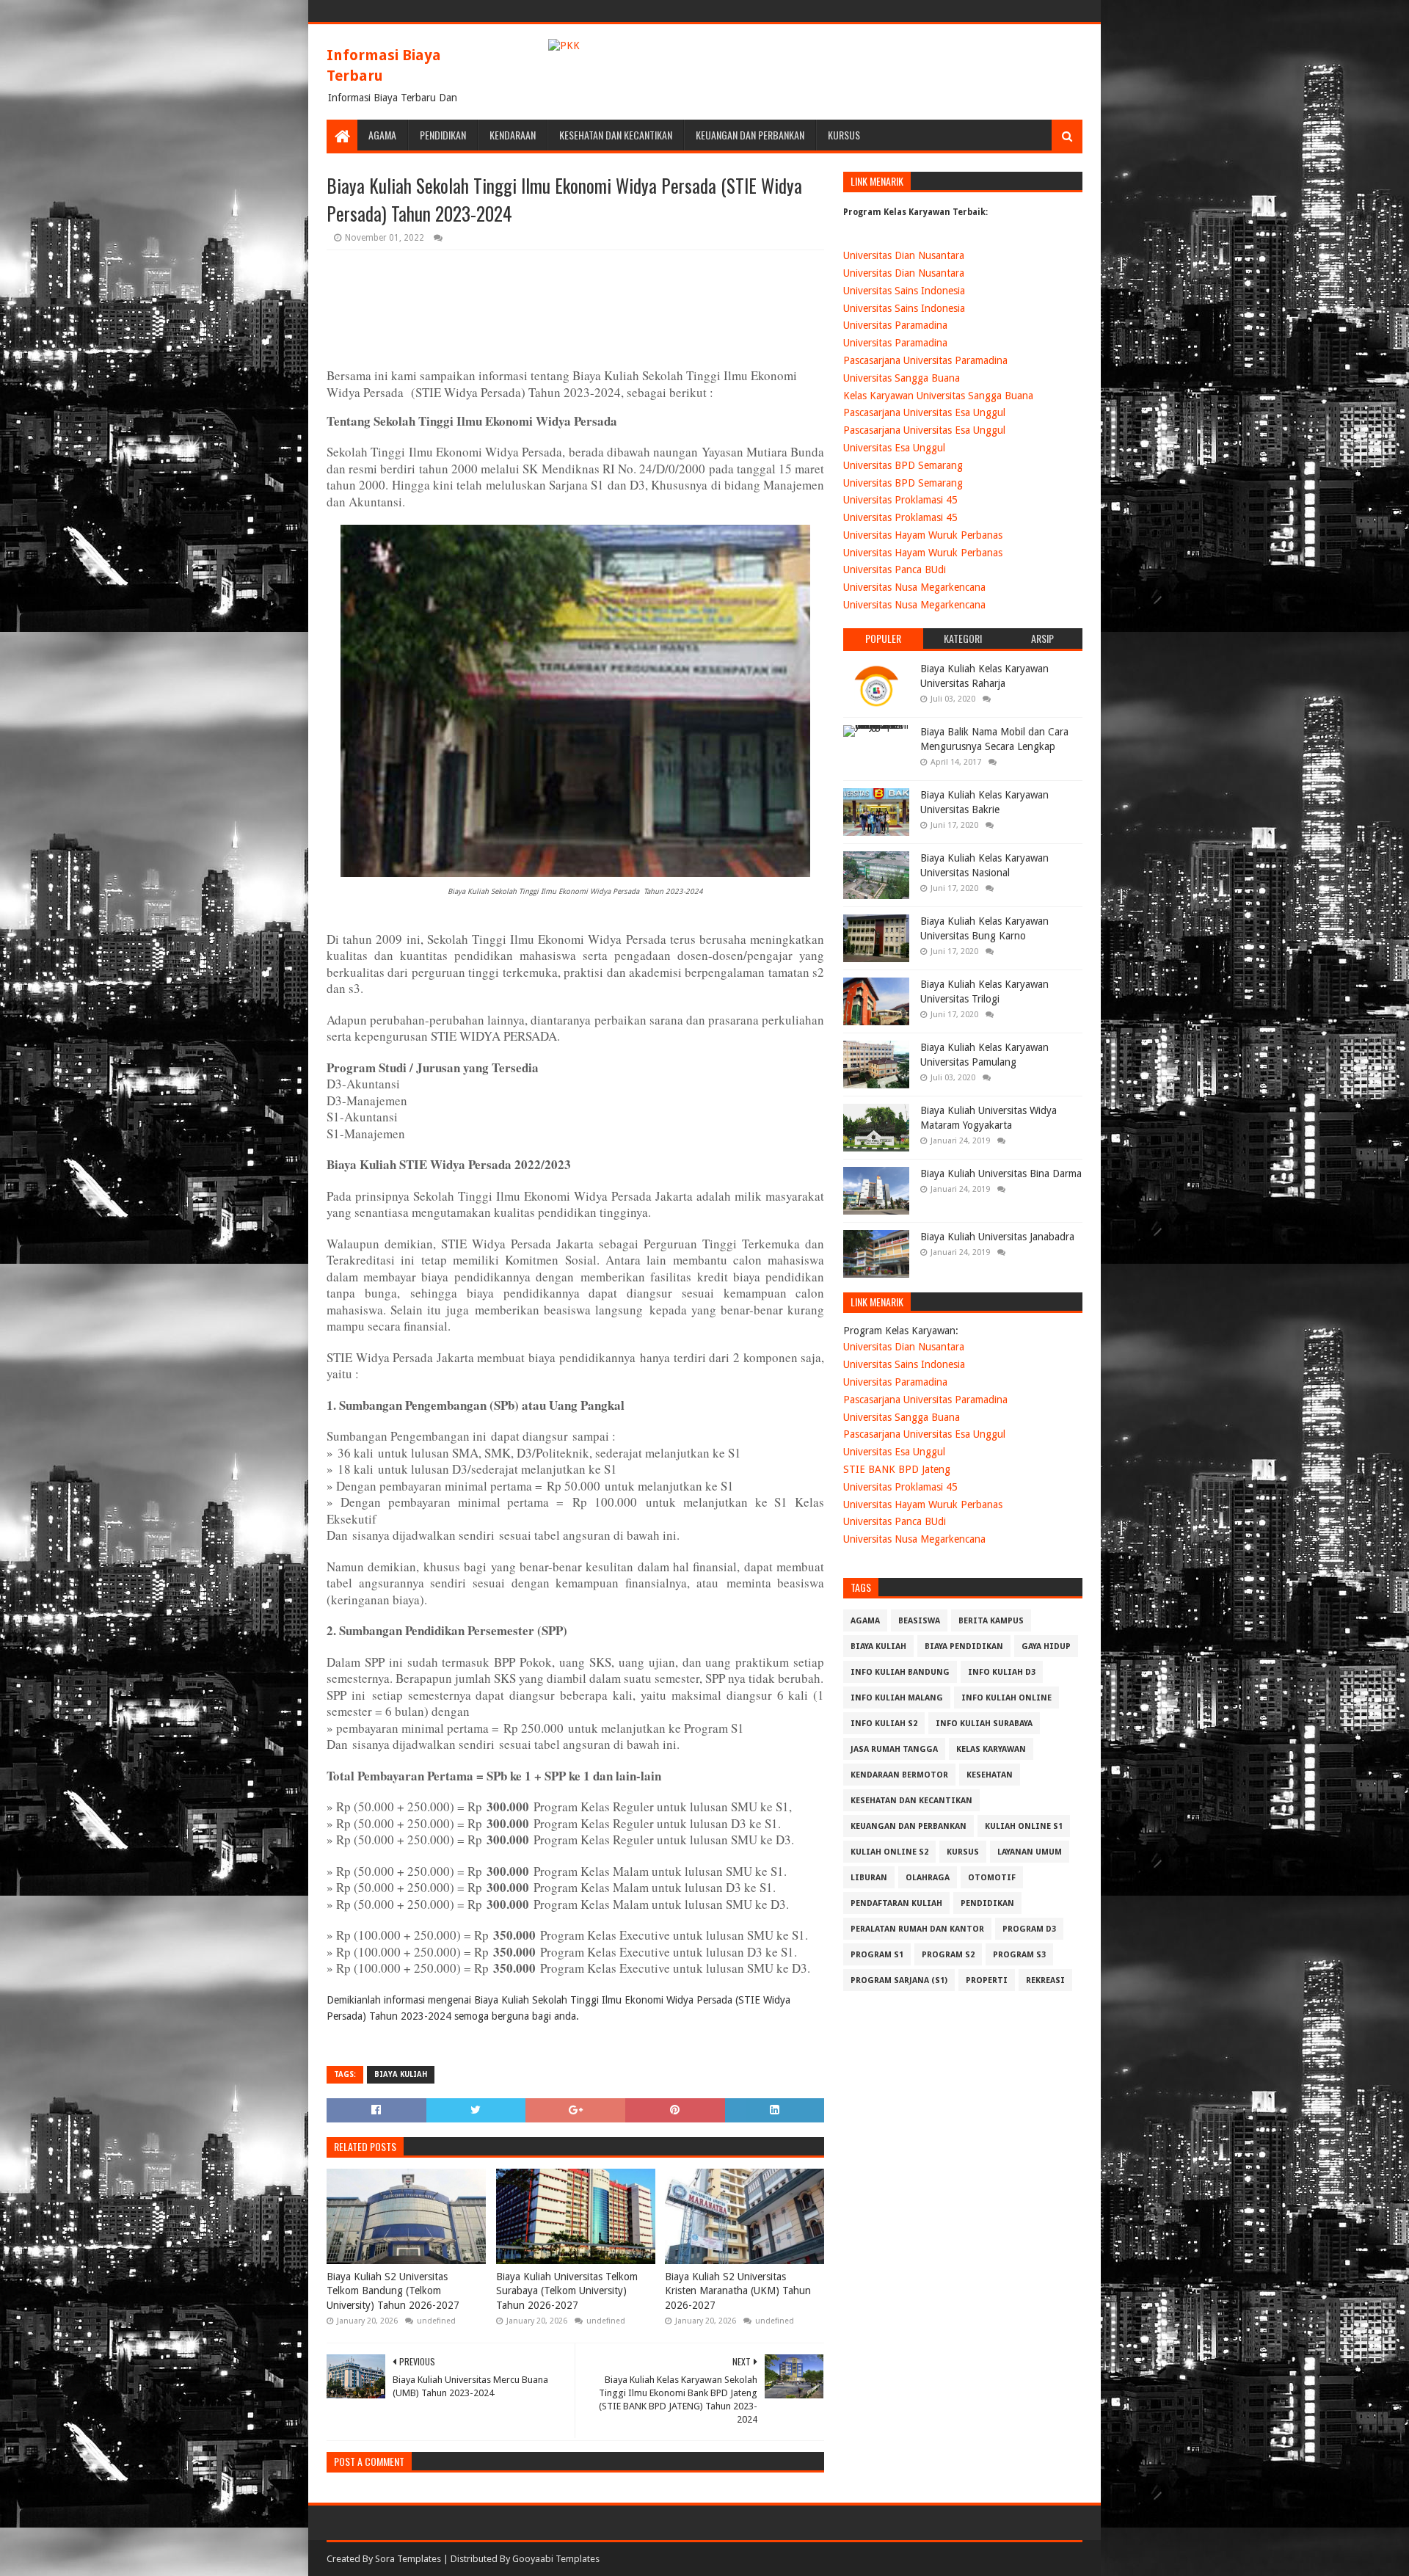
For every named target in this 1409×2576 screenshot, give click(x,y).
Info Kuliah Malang (897, 1698)
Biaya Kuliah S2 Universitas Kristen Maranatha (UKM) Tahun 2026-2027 (738, 2291)
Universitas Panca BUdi (895, 570)
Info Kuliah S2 (884, 1724)
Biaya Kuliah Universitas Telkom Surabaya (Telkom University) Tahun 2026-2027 (567, 2291)
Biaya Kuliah (401, 2074)
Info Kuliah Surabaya (984, 1724)
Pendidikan (443, 135)
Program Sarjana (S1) (899, 1980)
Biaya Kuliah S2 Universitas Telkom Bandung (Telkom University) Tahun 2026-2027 (393, 2291)
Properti (987, 1980)
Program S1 (877, 1955)
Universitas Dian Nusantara (904, 255)
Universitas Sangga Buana (902, 378)
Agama (382, 135)
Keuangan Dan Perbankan (750, 135)
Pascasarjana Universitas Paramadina (925, 360)
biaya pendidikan (964, 1647)
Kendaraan (513, 135)
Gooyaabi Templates (556, 2559)
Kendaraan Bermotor (899, 1775)
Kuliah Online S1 (1024, 1826)
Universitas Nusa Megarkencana (914, 587)
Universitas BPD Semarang (903, 465)
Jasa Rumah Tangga (894, 1749)
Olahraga (928, 1878)
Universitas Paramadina (895, 325)
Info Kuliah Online (1006, 1698)
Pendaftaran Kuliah (896, 1903)
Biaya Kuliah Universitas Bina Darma (1001, 1174)
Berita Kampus (991, 1621)
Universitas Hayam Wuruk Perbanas (923, 535)
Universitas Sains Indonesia (904, 291)
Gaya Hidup (1046, 1647)
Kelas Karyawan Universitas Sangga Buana (938, 396)
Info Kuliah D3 (1002, 1672)
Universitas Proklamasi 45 (900, 500)
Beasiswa (919, 1621)
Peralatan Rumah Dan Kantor (917, 1929)
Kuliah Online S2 (889, 1852)
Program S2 (948, 1955)
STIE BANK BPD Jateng (897, 1469)
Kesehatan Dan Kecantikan (616, 135)
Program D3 (1029, 1929)
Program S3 (1019, 1955)
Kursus (844, 135)
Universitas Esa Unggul (894, 448)
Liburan (869, 1878)
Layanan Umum (1030, 1852)
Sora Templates (408, 2559)
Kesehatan (990, 1775)
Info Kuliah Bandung (900, 1672)
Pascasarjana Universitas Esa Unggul (924, 412)
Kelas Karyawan (991, 1749)
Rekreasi (1045, 1980)
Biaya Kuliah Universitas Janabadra (997, 1237)
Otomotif (992, 1878)
